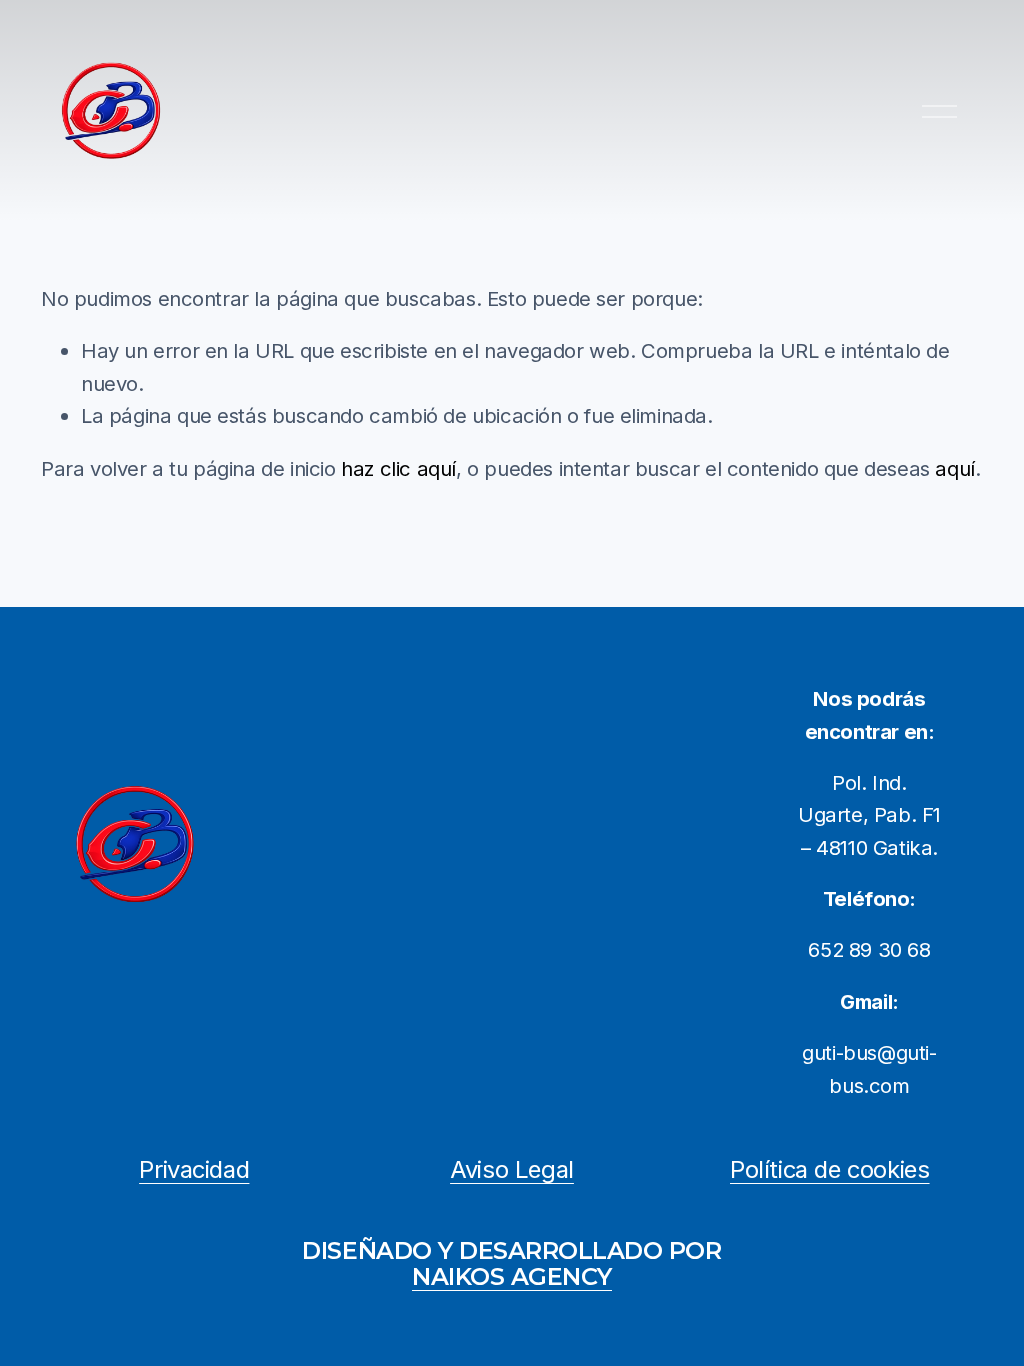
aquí (954, 468)
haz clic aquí (398, 468)
